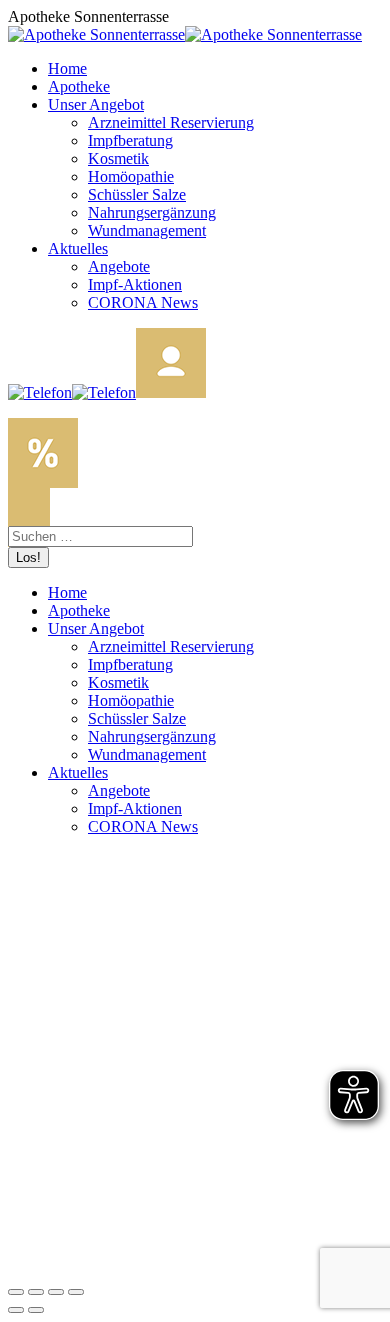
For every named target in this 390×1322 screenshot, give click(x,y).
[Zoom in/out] (76, 1292)
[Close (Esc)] (16, 1292)
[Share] (36, 1292)
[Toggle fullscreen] (56, 1292)
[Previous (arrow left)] (16, 1310)
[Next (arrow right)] (36, 1310)
